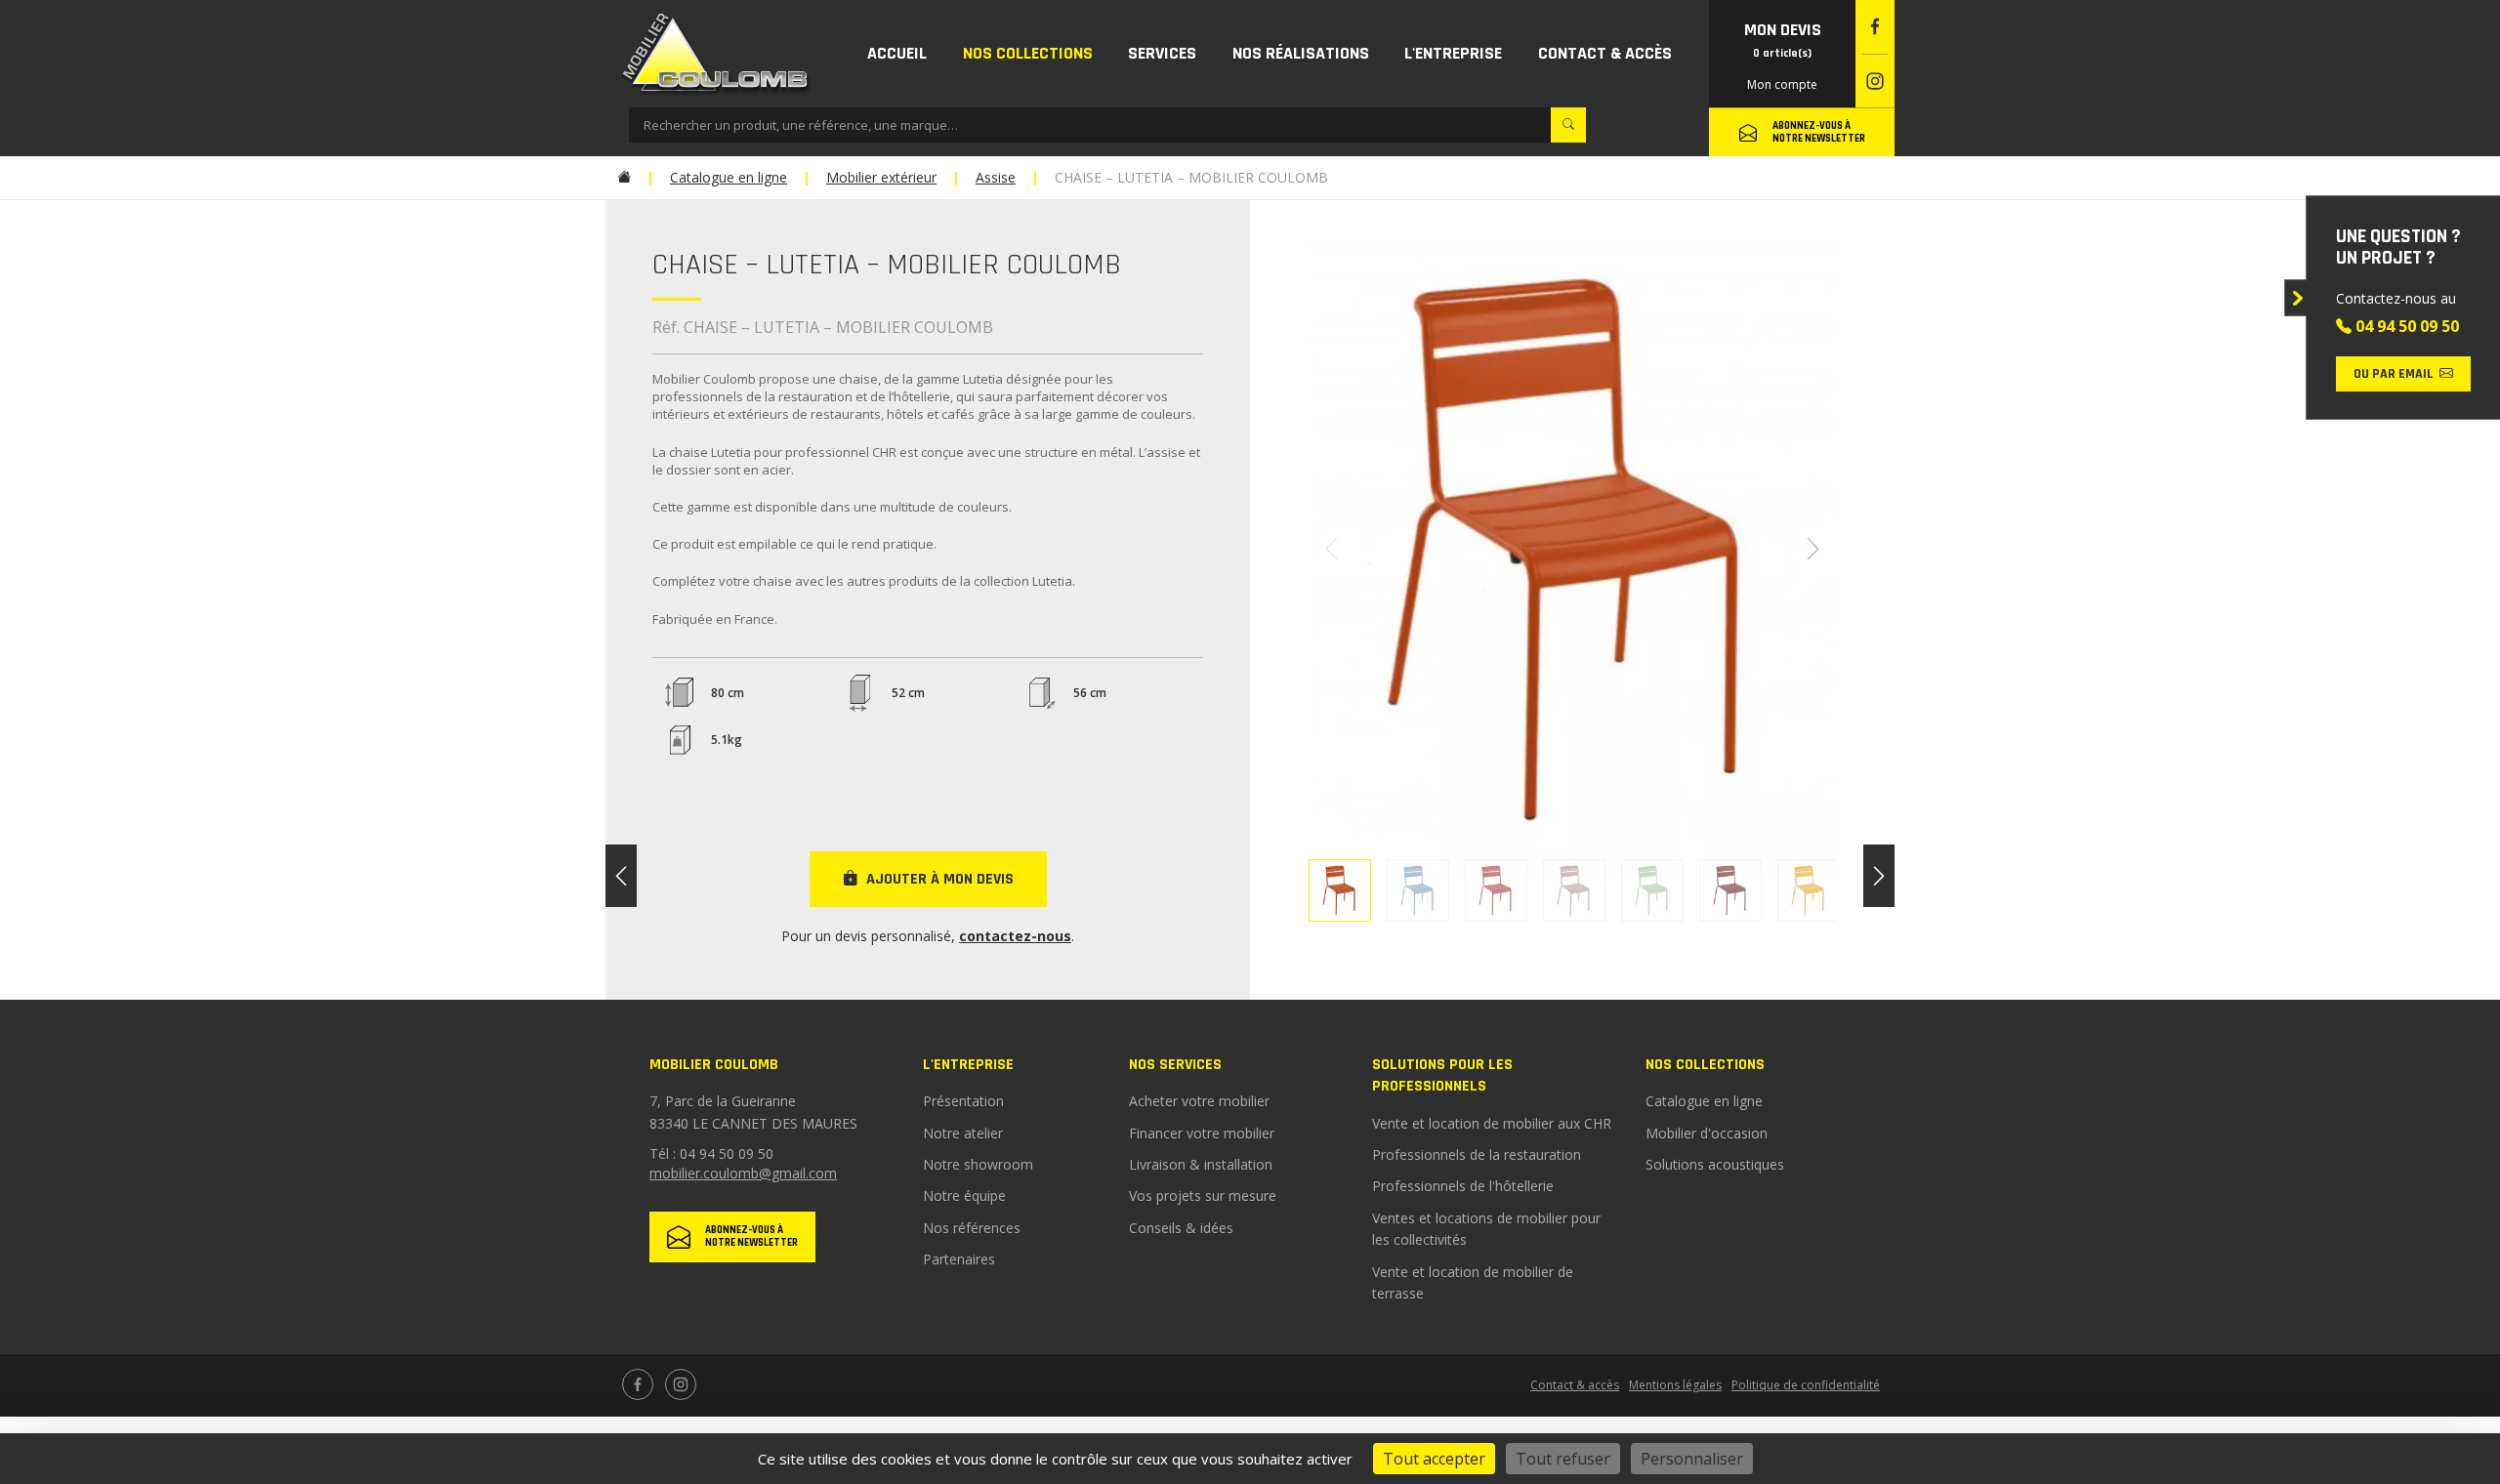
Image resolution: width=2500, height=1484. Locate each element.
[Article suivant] (1879, 876)
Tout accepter (1434, 1459)
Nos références (972, 1228)
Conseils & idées (1181, 1228)
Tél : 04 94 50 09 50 (711, 1154)
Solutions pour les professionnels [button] (1442, 1075)
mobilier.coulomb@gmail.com (743, 1173)
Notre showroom (978, 1164)
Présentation (963, 1101)
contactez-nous (1015, 936)
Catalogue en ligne (1704, 1101)
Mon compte (1782, 84)
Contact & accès (1575, 1385)
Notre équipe (964, 1195)
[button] (1028, 54)
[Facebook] (1875, 27)
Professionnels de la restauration (1477, 1154)
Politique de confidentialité (1806, 1385)
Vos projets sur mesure (1203, 1195)
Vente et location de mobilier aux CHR (1492, 1123)
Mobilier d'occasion (1707, 1133)
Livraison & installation (1201, 1164)
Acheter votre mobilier (1199, 1101)
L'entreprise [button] (968, 1065)
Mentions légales (1675, 1385)
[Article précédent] (621, 876)
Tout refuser (1563, 1459)
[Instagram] (1875, 82)
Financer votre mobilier (1202, 1133)
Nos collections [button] (1705, 1065)
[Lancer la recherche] (1568, 125)
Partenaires (959, 1259)
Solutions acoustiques (1715, 1164)
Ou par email (2394, 374)
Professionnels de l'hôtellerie (1463, 1186)
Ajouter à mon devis (940, 879)
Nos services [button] (1175, 1065)
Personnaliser (1692, 1459)
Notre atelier (963, 1133)
